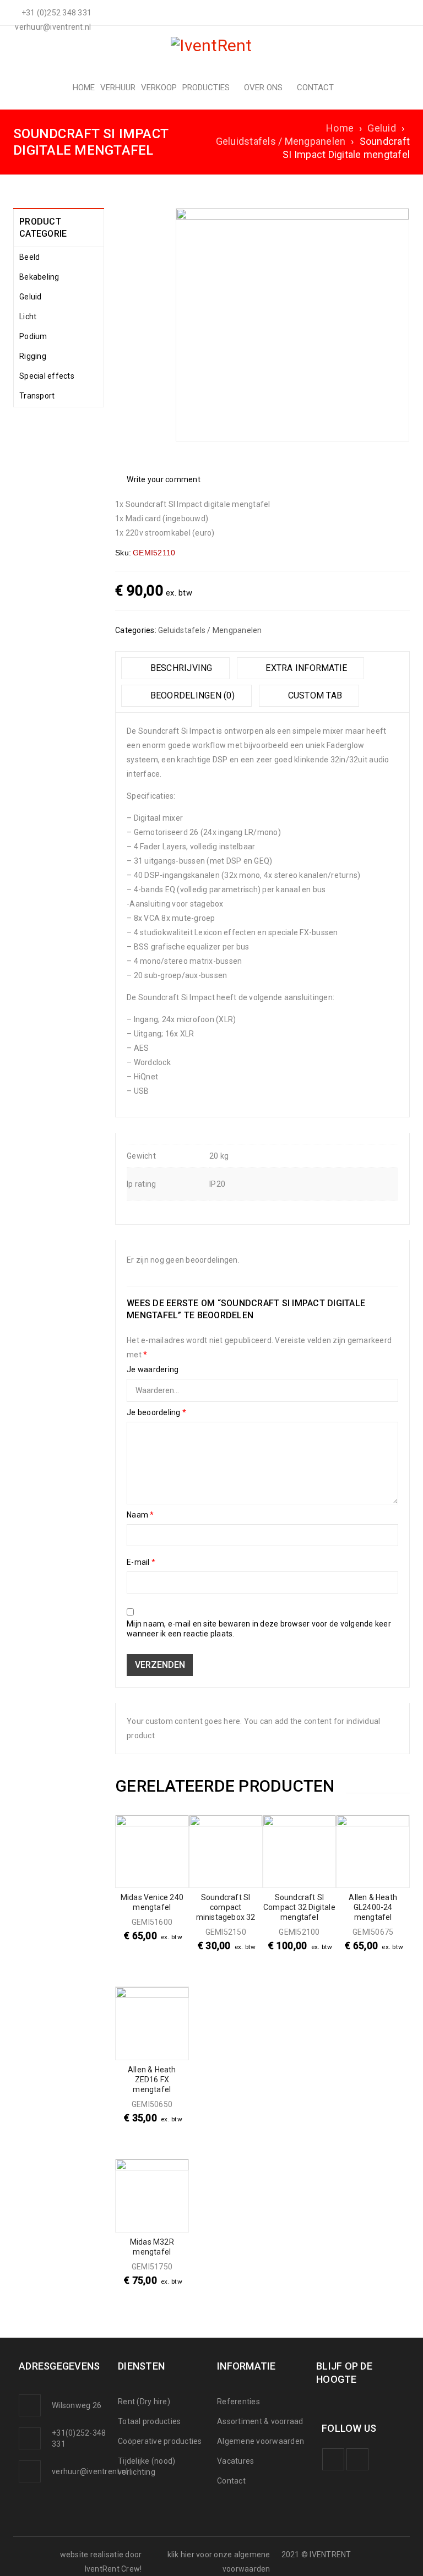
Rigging (33, 356)
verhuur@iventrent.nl (90, 2471)
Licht (28, 316)
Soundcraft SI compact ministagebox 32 (226, 1907)
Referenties (238, 2402)
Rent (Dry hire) (144, 2402)
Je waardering (153, 1369)
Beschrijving (180, 668)
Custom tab (314, 695)
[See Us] (357, 2459)
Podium (33, 336)
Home (340, 128)
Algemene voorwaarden (261, 2441)
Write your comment (164, 479)
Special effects (47, 376)
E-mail (141, 1562)
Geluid (382, 128)
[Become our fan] (333, 2459)
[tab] (175, 668)
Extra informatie (305, 668)
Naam (140, 1515)
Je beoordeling (156, 1412)
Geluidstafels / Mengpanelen (281, 141)
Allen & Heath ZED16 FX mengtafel (152, 2080)
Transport (37, 396)
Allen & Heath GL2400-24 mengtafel (373, 1907)
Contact (231, 2481)
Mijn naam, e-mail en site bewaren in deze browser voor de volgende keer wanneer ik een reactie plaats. (259, 1629)
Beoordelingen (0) (191, 695)
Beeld (29, 257)
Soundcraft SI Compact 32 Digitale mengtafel (299, 1907)
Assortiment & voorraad (260, 2421)
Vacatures (235, 2461)
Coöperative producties (160, 2441)
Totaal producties (149, 2421)
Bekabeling (39, 277)
